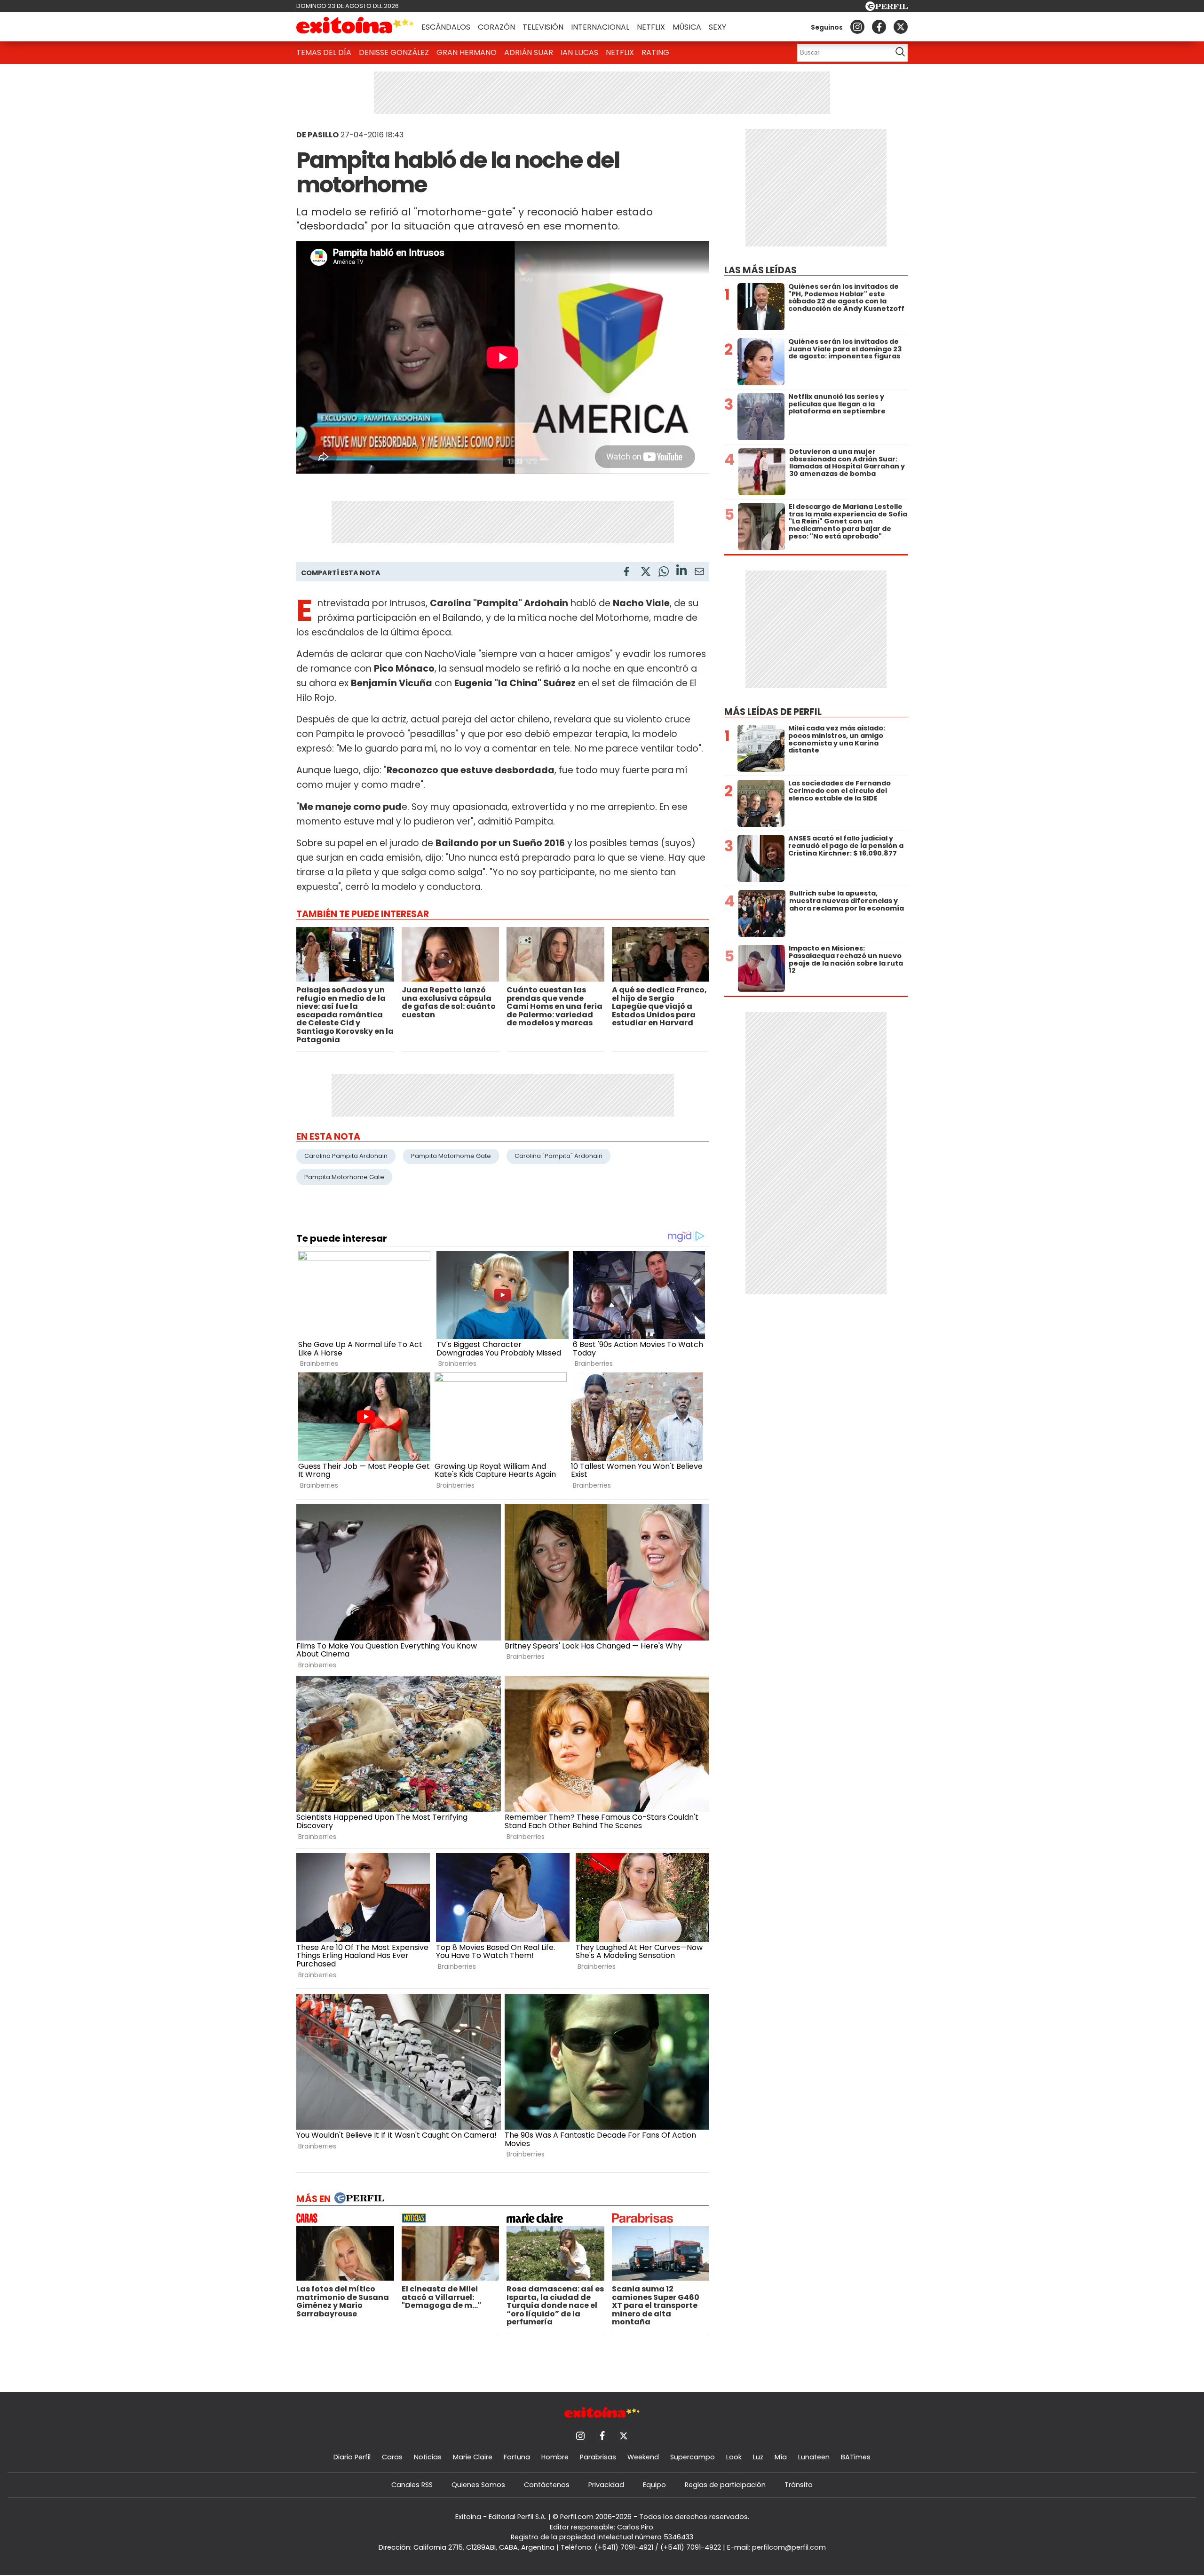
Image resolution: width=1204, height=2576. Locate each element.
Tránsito (799, 2485)
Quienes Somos (478, 2485)
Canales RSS (412, 2485)
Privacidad (606, 2485)
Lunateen (814, 2457)
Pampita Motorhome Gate (451, 1156)
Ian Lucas (579, 52)
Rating (655, 52)
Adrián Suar (529, 52)
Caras (392, 2457)
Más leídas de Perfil (773, 712)
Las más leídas (760, 270)
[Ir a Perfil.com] (887, 8)
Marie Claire (473, 2457)
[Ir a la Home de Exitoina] (355, 27)
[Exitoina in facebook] (879, 27)
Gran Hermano (467, 52)
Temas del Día (324, 52)
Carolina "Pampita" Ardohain (558, 1156)
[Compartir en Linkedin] (681, 571)
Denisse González (394, 52)
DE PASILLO (317, 135)
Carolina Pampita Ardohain (346, 1156)
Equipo (654, 2485)
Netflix (651, 27)
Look (734, 2457)
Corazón (496, 27)
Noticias (428, 2457)
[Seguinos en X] (901, 27)
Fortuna (517, 2457)
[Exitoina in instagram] (857, 27)
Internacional (600, 27)
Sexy (717, 27)
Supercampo (693, 2457)
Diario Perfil (352, 2457)
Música (687, 27)
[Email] (699, 573)
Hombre (555, 2457)
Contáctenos (547, 2485)
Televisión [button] (543, 27)
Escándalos (446, 27)
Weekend (643, 2457)
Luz (758, 2457)
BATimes (856, 2457)
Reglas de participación (725, 2485)
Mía (781, 2457)
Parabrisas (598, 2457)
